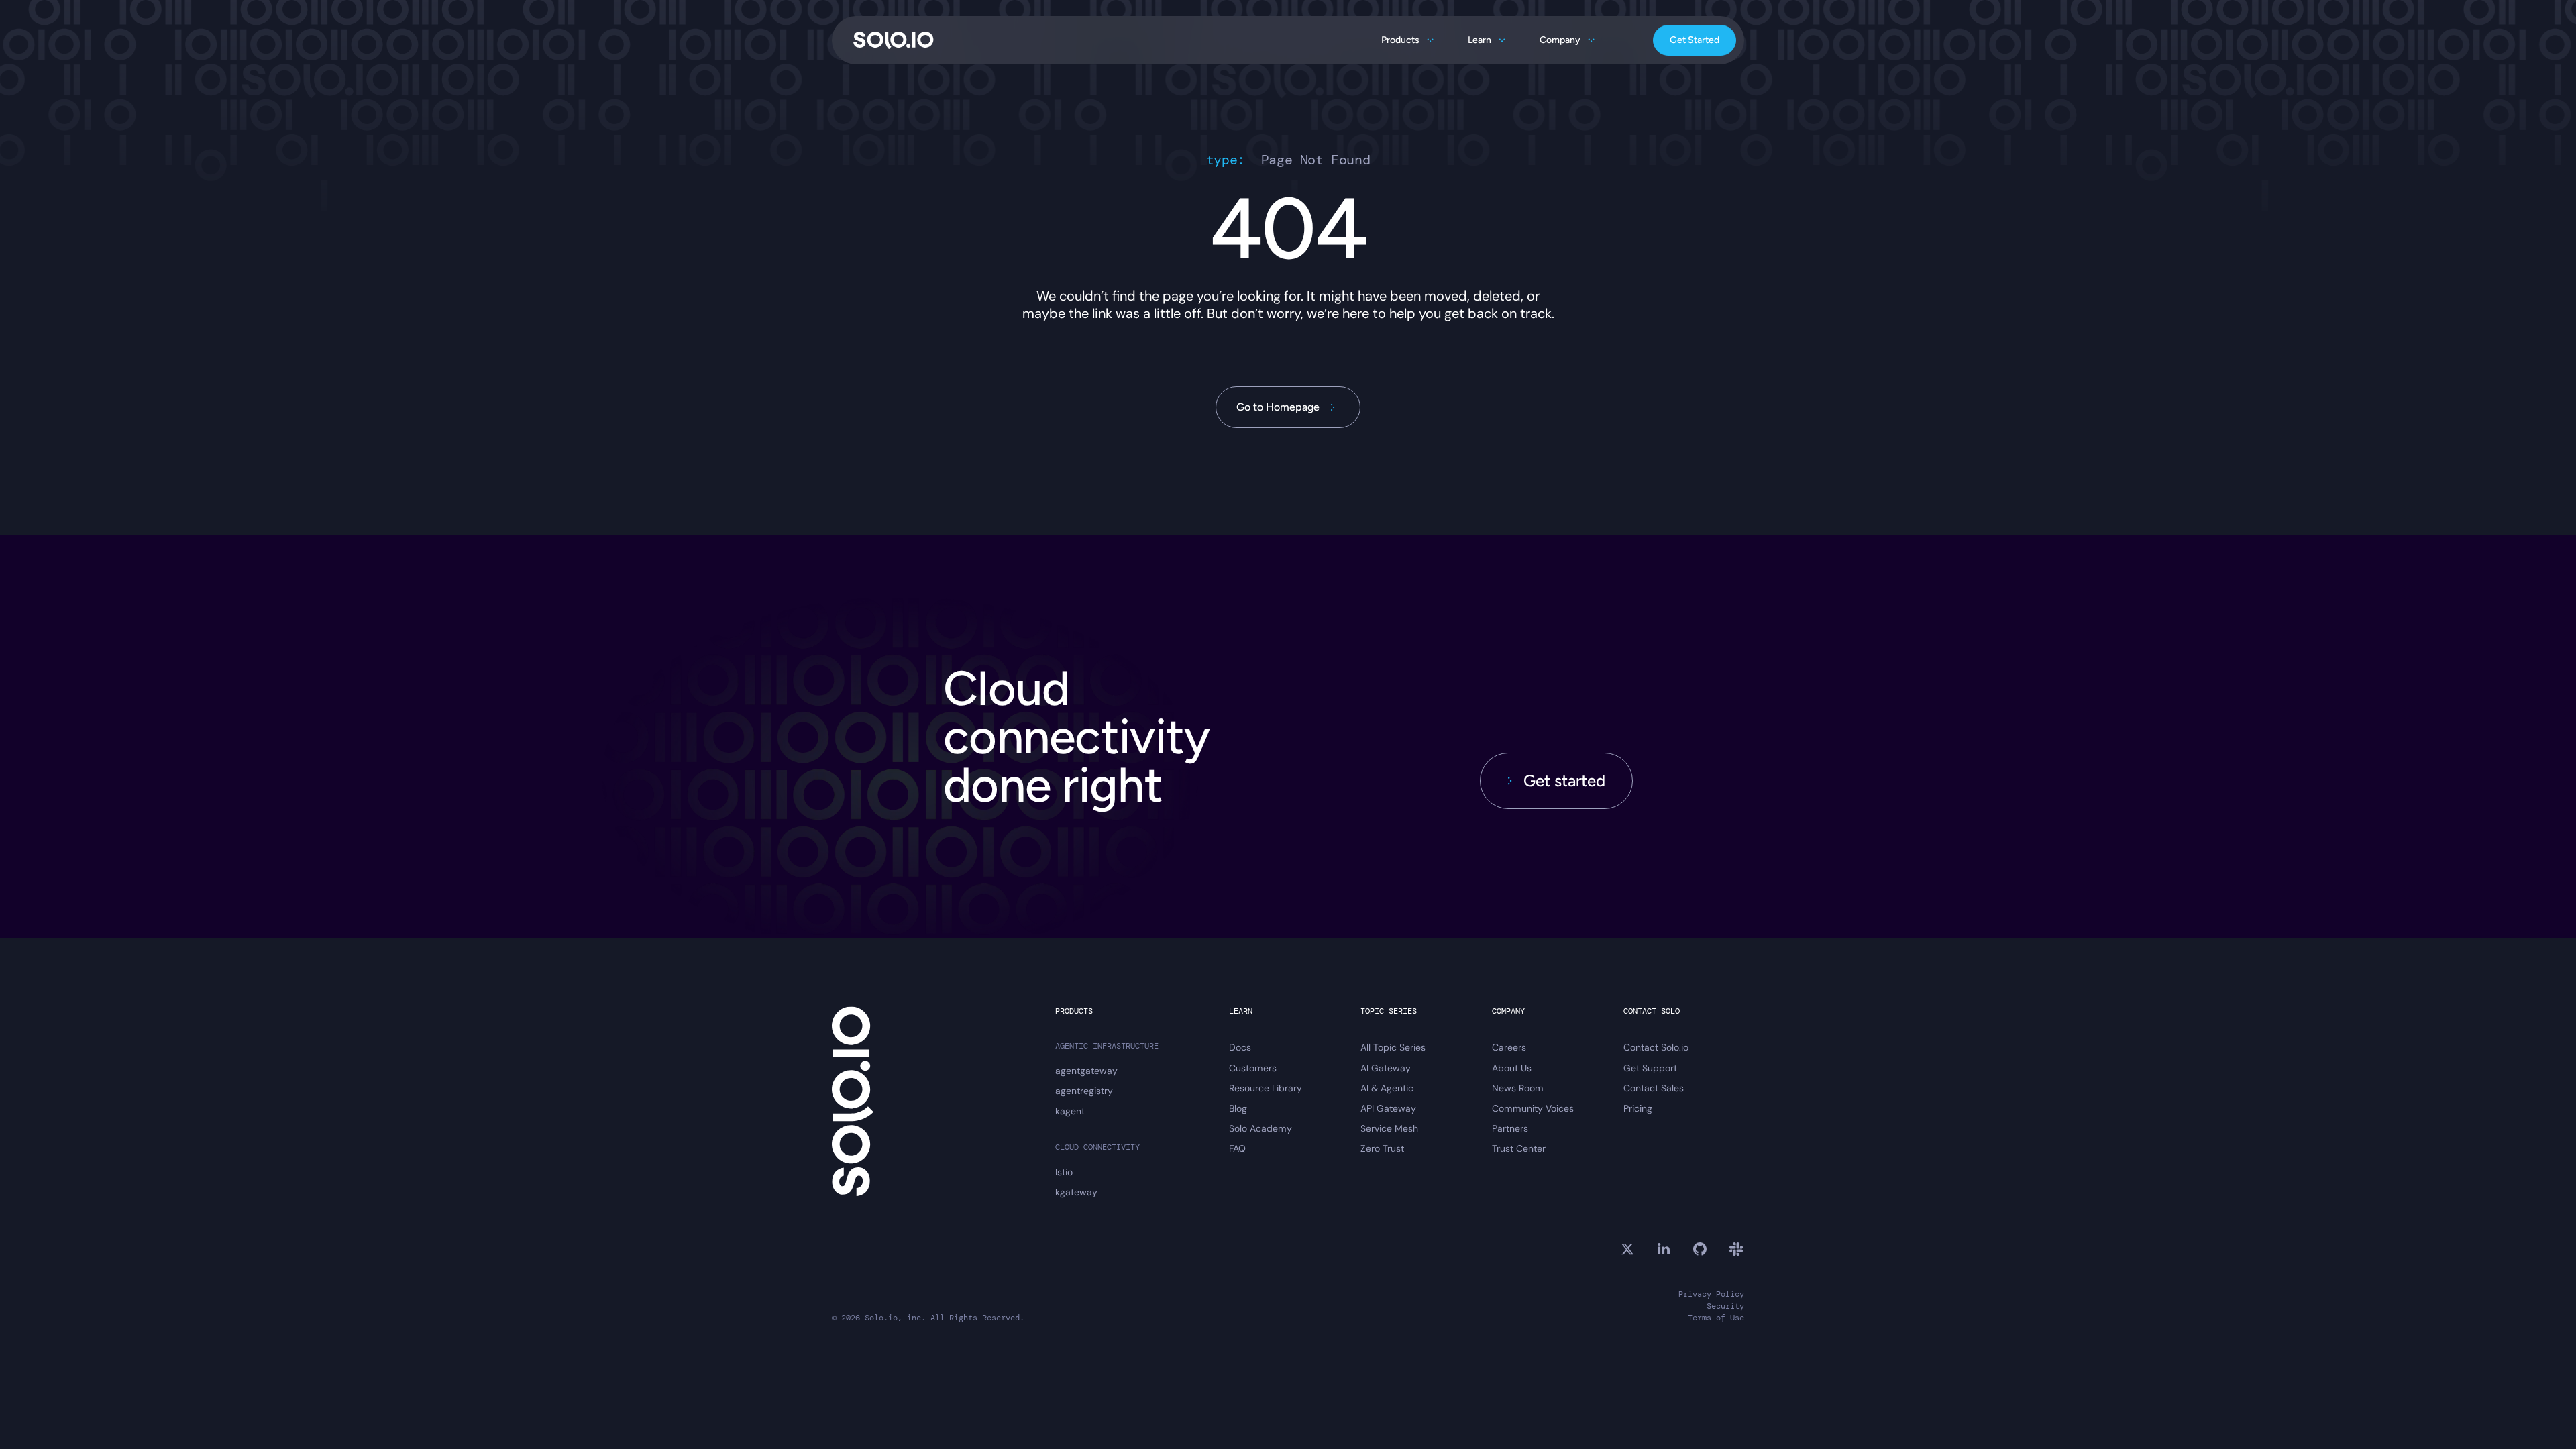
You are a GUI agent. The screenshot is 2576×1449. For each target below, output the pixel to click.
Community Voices (1533, 1108)
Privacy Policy (1711, 1294)
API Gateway (1388, 1108)
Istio (1064, 1172)
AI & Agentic (1387, 1088)
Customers (1253, 1068)
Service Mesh (1389, 1128)
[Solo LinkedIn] (1664, 1249)
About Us (1512, 1068)
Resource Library (1266, 1088)
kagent (1070, 1111)
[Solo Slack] (1736, 1249)
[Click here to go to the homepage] (894, 40)
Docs (1240, 1047)
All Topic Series (1393, 1047)
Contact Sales (1654, 1088)
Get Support (1650, 1068)
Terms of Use (1716, 1318)
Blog (1238, 1108)
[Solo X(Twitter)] (1627, 1249)
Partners (1510, 1128)
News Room (1518, 1088)
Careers (1509, 1047)
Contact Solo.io (1656, 1047)
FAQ (1237, 1148)
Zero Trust (1382, 1148)
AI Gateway (1386, 1068)
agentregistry (1084, 1091)
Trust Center (1519, 1148)
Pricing (1638, 1108)
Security (1725, 1306)
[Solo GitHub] (1700, 1249)
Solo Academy (1260, 1128)
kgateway (1076, 1192)
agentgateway (1086, 1071)
